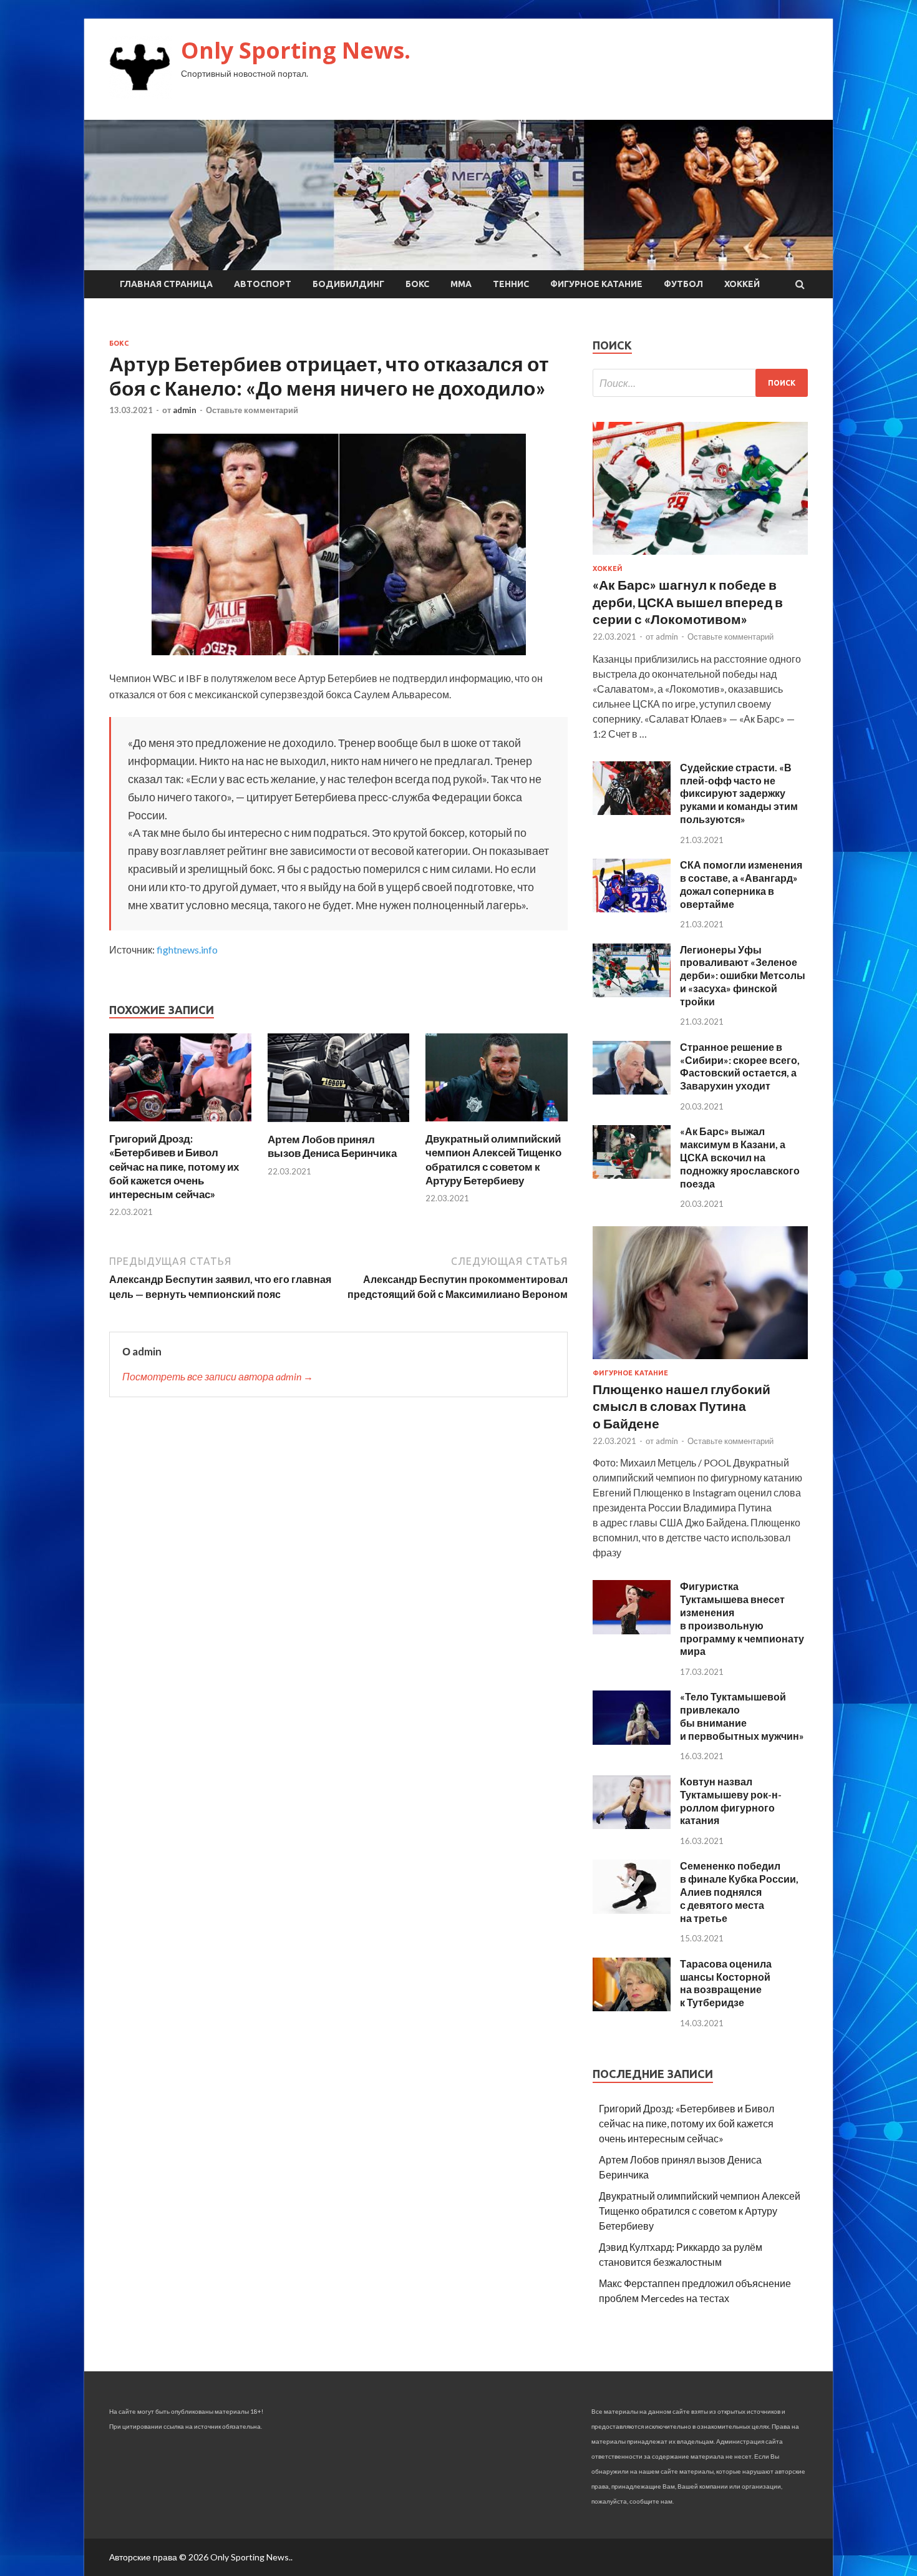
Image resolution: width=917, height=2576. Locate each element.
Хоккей (742, 284)
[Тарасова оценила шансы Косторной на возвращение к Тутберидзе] (632, 2007)
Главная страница (166, 284)
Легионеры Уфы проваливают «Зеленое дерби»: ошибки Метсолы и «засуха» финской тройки (743, 975)
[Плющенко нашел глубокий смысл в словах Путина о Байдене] (700, 1361)
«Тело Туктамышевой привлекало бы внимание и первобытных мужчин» (742, 1716)
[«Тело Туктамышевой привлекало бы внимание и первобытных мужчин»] (632, 1741)
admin (185, 410)
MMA (461, 284)
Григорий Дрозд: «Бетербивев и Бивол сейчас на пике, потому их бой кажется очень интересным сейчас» (174, 1166)
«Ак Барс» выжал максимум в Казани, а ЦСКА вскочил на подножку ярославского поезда (740, 1157)
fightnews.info (187, 949)
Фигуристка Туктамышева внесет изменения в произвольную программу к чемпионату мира (742, 1618)
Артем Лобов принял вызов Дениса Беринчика (332, 1146)
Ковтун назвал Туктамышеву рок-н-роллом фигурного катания (731, 1801)
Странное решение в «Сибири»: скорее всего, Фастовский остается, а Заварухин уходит (740, 1066)
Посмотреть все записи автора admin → (218, 1376)
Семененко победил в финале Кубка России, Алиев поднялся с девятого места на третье (739, 1891)
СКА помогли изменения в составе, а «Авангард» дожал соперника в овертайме (741, 884)
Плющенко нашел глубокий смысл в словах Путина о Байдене (682, 1406)
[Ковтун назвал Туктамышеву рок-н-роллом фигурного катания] (632, 1825)
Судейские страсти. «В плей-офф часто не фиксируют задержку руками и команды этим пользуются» (739, 793)
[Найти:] (700, 383)
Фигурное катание (596, 284)
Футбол (683, 284)
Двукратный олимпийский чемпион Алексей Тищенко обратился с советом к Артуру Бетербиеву (493, 1159)
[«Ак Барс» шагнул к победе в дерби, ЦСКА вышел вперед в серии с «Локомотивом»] (700, 557)
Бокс (417, 284)
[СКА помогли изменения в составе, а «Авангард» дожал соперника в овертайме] (632, 908)
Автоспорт (263, 284)
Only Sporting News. (296, 50)
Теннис (511, 284)
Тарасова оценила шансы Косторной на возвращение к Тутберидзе (726, 1983)
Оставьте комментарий (252, 410)
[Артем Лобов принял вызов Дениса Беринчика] (339, 1125)
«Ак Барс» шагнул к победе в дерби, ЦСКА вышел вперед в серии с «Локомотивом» (688, 602)
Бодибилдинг (348, 284)
